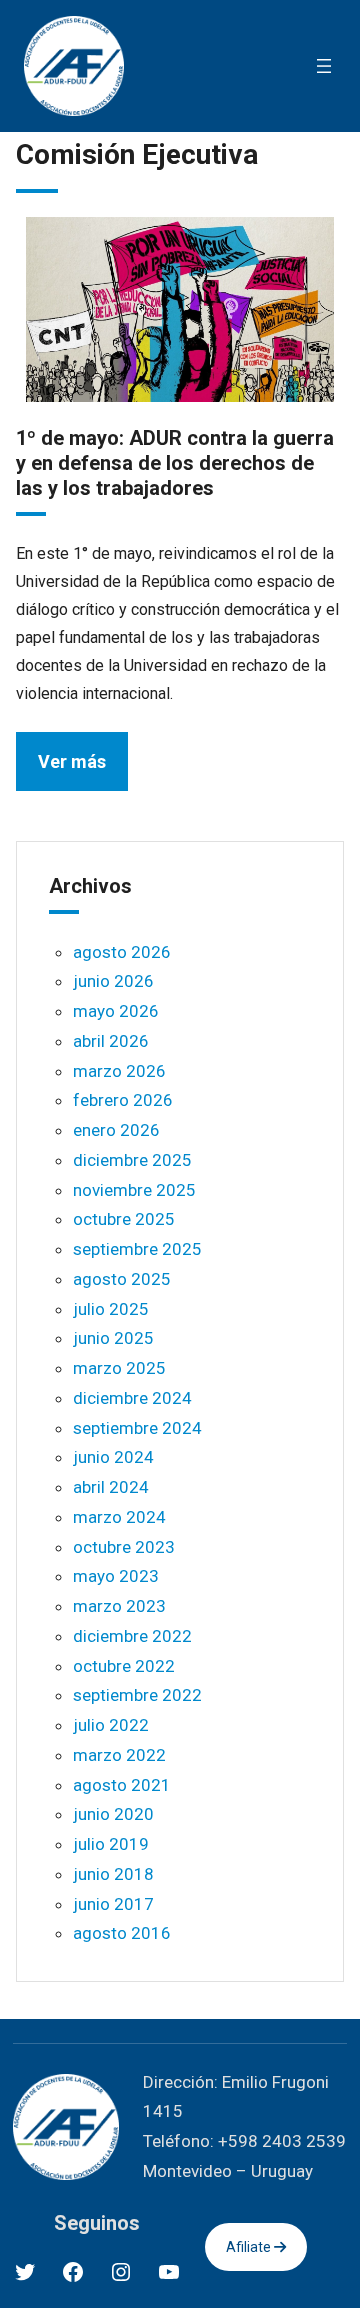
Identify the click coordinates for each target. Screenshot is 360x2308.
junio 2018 (113, 1874)
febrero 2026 (123, 1100)
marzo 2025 (119, 1368)
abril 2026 (111, 1041)
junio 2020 (113, 1814)
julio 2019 (111, 1844)
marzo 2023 (119, 1606)
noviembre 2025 (134, 1190)
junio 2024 (113, 1457)
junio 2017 (113, 1904)
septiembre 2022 (137, 1695)
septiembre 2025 (137, 1249)
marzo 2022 (119, 1755)
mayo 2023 (116, 1576)
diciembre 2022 (132, 1636)
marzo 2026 (119, 1071)
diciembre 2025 (132, 1160)
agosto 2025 (122, 1279)
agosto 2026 (122, 952)
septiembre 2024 (137, 1428)
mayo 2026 (116, 1011)
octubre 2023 (124, 1547)
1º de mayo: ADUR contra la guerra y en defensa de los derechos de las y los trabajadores (175, 463)
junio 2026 (113, 981)
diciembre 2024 (132, 1398)
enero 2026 (116, 1130)
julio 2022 (111, 1725)
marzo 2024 (119, 1517)
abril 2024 (111, 1487)
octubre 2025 (124, 1219)
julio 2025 (111, 1309)
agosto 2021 (122, 1785)
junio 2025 (113, 1338)
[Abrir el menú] (324, 66)
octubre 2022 (124, 1666)
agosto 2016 (122, 1933)
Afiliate (250, 2247)
